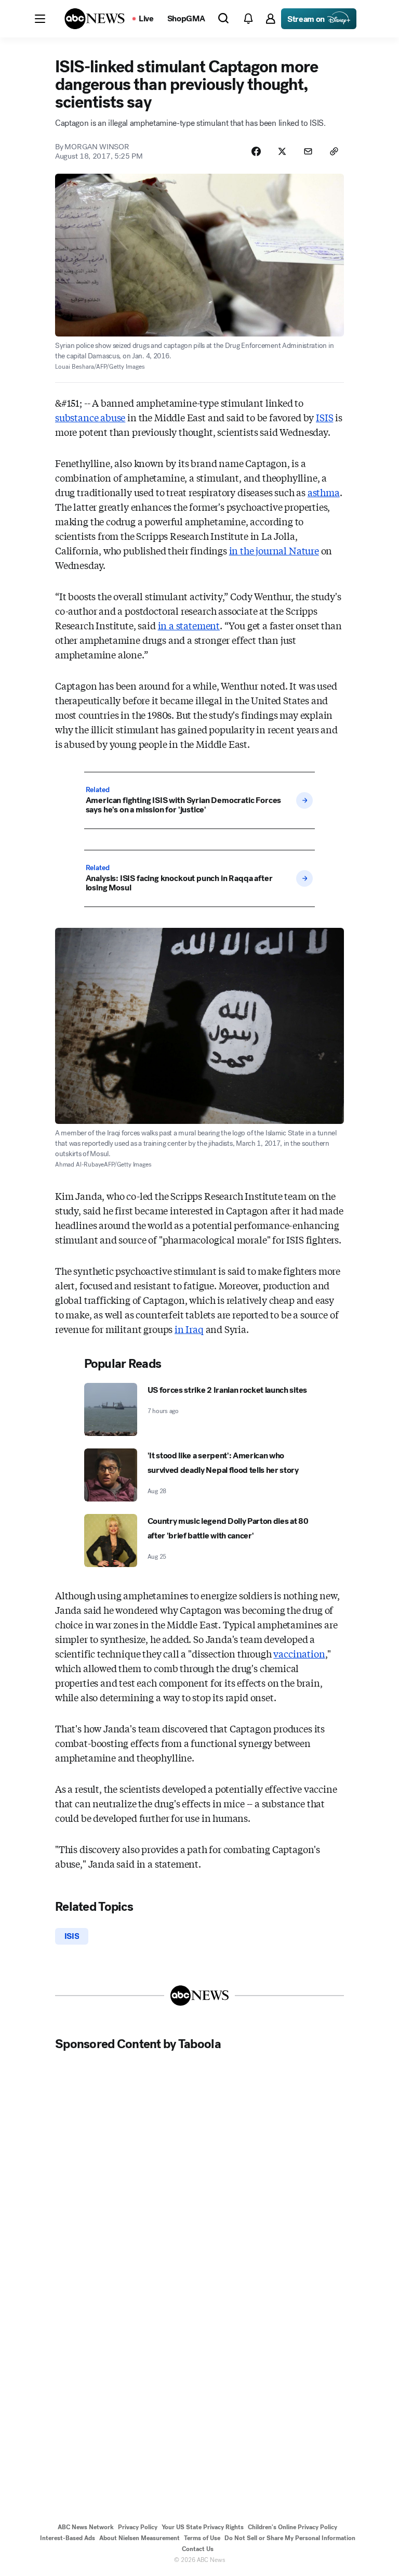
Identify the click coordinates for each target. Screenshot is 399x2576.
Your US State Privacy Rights (203, 2527)
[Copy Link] (334, 151)
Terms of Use (202, 2538)
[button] (40, 19)
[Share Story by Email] (308, 151)
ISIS (324, 417)
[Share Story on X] (282, 151)
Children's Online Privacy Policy (292, 2527)
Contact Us (198, 2549)
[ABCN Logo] (95, 19)
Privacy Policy (138, 2527)
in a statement (189, 625)
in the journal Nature (274, 550)
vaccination (299, 1653)
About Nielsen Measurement (139, 2538)
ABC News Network (86, 2527)
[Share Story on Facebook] (256, 151)
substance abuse (90, 417)
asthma (324, 492)
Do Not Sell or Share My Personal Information (290, 2538)
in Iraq (189, 1329)
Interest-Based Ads (68, 2538)
